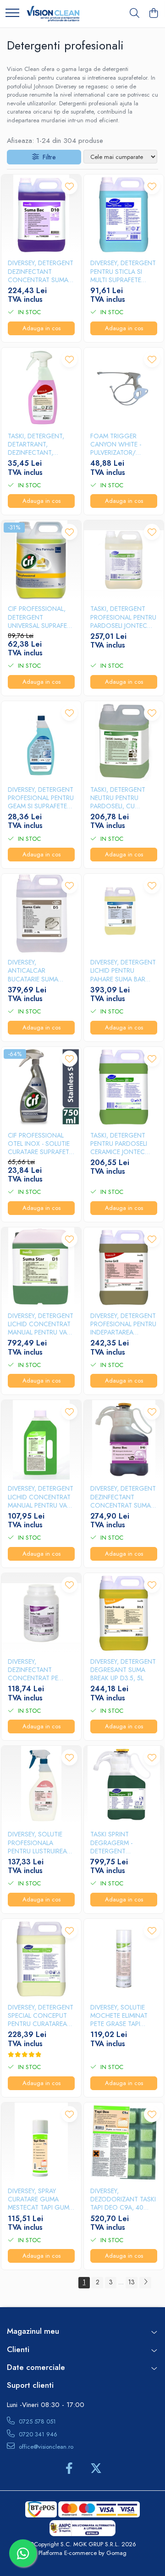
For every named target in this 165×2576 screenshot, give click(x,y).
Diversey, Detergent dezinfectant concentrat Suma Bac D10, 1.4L (123, 1497)
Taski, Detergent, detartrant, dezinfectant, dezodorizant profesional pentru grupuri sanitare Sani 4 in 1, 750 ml (41, 444)
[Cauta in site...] (135, 14)
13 (132, 2282)
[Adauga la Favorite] (69, 186)
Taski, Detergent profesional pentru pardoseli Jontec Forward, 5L (123, 617)
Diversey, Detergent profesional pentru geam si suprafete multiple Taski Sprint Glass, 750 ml (41, 798)
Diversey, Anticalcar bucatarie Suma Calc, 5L (33, 971)
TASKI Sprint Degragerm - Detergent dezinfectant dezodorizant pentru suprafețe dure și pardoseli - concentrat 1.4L (120, 1843)
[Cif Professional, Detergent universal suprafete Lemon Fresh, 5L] (41, 560)
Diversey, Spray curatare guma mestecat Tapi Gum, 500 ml (39, 2199)
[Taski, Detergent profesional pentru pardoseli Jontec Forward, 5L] (124, 560)
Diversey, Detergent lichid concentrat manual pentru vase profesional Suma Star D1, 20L (41, 1324)
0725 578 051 (36, 2421)
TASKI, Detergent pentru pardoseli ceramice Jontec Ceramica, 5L (119, 1144)
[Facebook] (69, 2469)
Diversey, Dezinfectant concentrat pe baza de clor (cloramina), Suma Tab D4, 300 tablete (39, 1670)
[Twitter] (96, 2469)
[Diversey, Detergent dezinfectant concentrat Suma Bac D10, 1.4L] (124, 1440)
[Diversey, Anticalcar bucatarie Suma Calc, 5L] (41, 914)
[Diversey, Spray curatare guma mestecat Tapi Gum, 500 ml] (41, 2142)
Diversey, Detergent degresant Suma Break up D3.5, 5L (123, 1670)
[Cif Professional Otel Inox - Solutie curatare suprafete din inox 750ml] (41, 1087)
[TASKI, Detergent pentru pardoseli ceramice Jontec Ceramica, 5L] (124, 1087)
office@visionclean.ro (45, 2447)
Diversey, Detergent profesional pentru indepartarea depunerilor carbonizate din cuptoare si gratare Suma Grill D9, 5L (123, 1324)
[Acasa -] (53, 14)
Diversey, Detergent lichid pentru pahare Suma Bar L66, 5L (123, 971)
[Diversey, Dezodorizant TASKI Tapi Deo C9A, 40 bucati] (124, 2142)
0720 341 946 (37, 2434)
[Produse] (12, 14)
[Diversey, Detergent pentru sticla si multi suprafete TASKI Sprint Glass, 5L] (124, 214)
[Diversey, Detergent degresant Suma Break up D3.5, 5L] (124, 1613)
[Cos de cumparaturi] (153, 14)
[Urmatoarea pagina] (145, 2283)
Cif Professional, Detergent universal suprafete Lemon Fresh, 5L (41, 617)
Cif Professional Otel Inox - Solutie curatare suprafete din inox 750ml (40, 1144)
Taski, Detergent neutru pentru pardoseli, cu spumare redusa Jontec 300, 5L (118, 798)
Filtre (47, 157)
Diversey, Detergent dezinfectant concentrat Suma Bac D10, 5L (41, 271)
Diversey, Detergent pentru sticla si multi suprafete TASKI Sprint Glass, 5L (123, 271)
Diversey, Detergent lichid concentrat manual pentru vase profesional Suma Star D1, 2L (41, 1497)
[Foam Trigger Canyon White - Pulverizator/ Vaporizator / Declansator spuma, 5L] (124, 387)
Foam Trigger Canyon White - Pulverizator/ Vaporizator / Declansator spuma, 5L (116, 444)
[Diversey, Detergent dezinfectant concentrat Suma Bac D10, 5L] (41, 214)
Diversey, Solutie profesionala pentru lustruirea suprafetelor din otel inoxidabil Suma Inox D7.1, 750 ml (39, 1843)
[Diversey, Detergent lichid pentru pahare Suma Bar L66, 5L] (124, 914)
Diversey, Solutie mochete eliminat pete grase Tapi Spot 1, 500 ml (119, 2016)
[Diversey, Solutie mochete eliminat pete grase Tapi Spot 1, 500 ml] (124, 1959)
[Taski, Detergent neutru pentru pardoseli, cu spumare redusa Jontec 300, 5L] (124, 741)
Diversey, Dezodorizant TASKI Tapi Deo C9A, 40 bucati (123, 2199)
